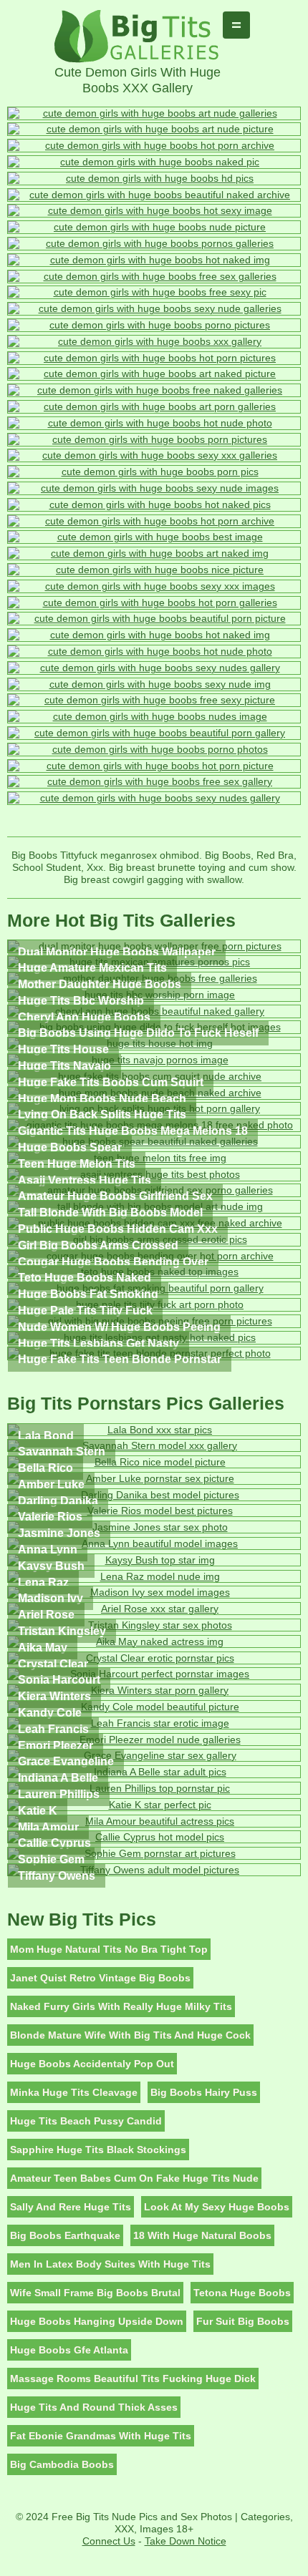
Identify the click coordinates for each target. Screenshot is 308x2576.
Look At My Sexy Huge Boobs (217, 2207)
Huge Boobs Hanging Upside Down (97, 2321)
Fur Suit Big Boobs (243, 2321)
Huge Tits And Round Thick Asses (94, 2407)
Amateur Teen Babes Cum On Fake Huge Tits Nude (134, 2178)
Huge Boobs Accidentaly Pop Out (92, 2064)
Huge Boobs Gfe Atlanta (69, 2350)
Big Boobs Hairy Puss (204, 2092)
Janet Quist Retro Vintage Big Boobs (100, 1978)
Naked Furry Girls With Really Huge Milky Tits (121, 2006)
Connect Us (109, 2541)
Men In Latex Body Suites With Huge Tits (110, 2264)
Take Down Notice (186, 2541)
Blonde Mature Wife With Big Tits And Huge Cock (130, 2035)
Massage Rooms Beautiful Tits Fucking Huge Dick (133, 2379)
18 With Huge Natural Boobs (202, 2235)
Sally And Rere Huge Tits (71, 2207)
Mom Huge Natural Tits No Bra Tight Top (109, 1949)
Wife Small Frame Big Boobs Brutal (95, 2293)
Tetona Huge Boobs (242, 2293)
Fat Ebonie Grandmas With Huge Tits (101, 2436)
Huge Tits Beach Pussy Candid (86, 2121)
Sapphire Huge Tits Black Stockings (98, 2150)
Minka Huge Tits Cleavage (74, 2092)
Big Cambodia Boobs (62, 2464)
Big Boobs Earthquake (65, 2235)
